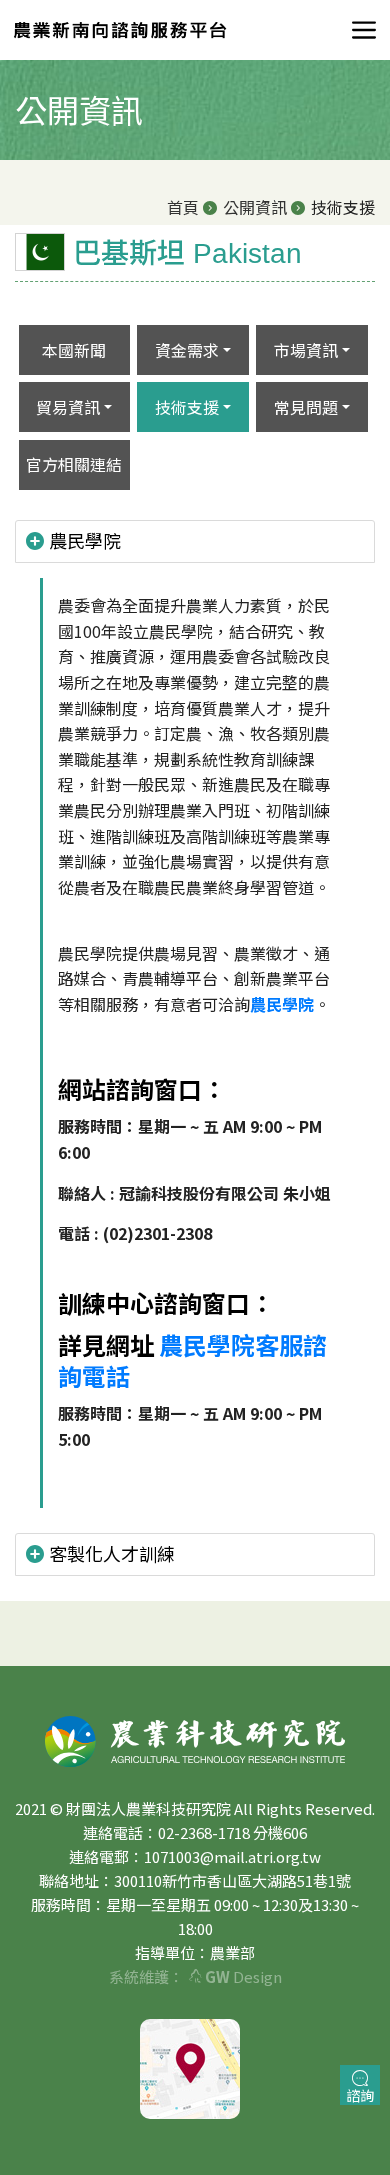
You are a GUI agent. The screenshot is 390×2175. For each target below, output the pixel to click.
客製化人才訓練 (112, 1553)
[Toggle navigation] (358, 30)
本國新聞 (74, 350)
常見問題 (306, 407)
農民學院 (85, 540)
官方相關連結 (74, 464)
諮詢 (360, 2095)
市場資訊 (306, 350)
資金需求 (187, 350)
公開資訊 (255, 207)
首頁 (183, 207)
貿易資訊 (68, 407)
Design (243, 1976)
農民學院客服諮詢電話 (192, 1360)
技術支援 (187, 407)
